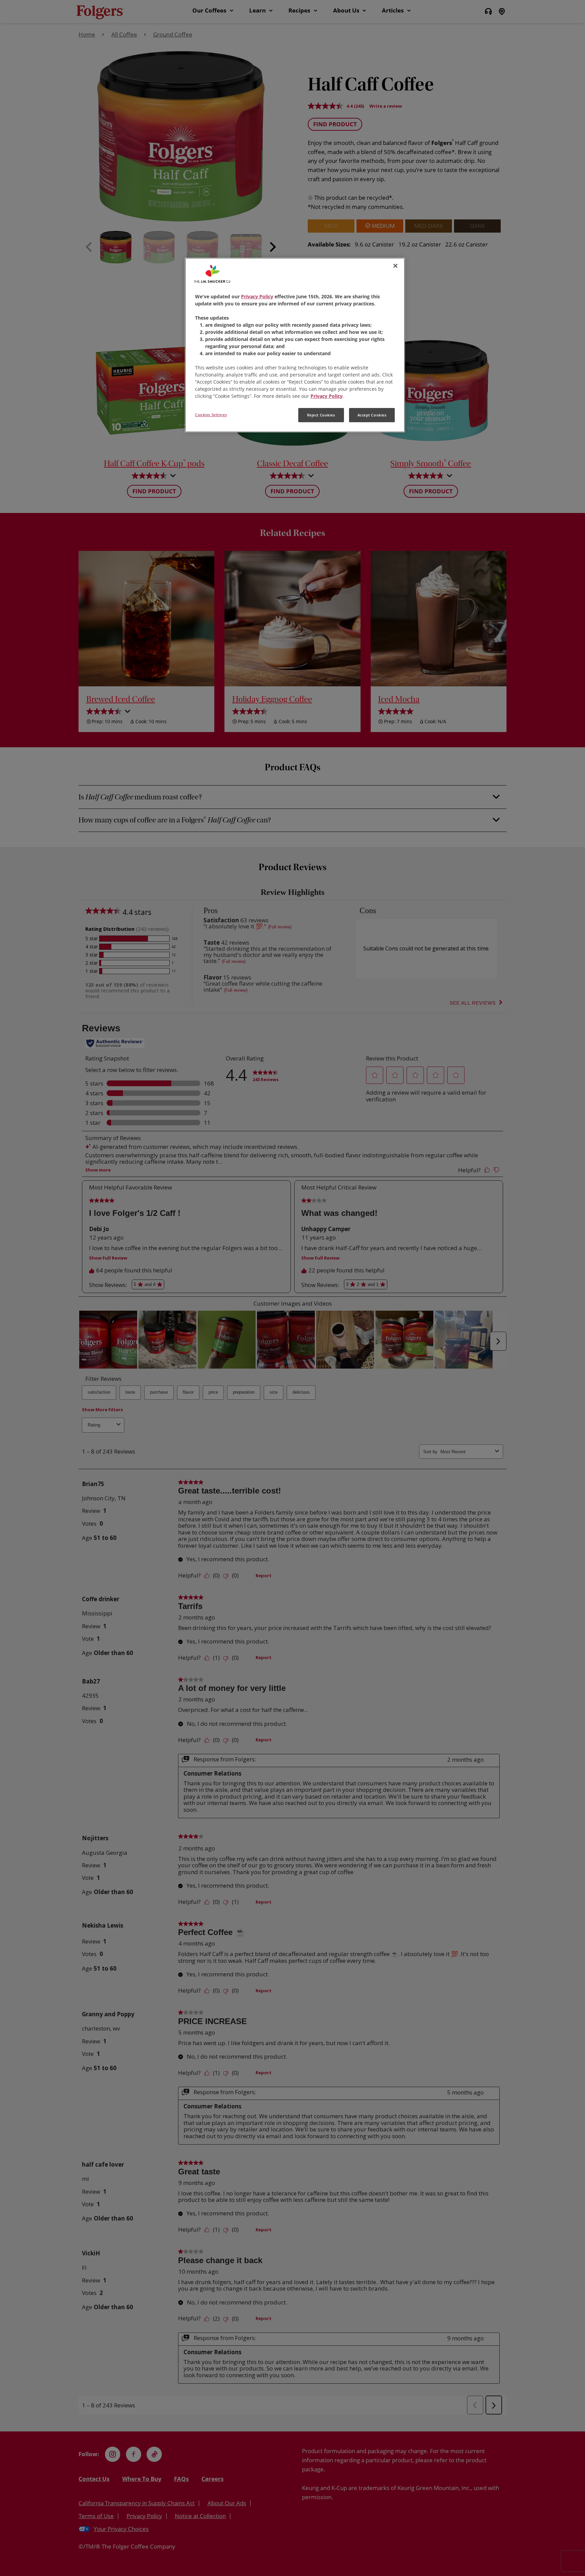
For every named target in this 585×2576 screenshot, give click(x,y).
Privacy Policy (257, 296)
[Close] (395, 266)
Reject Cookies (321, 415)
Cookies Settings (211, 415)
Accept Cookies (372, 415)
